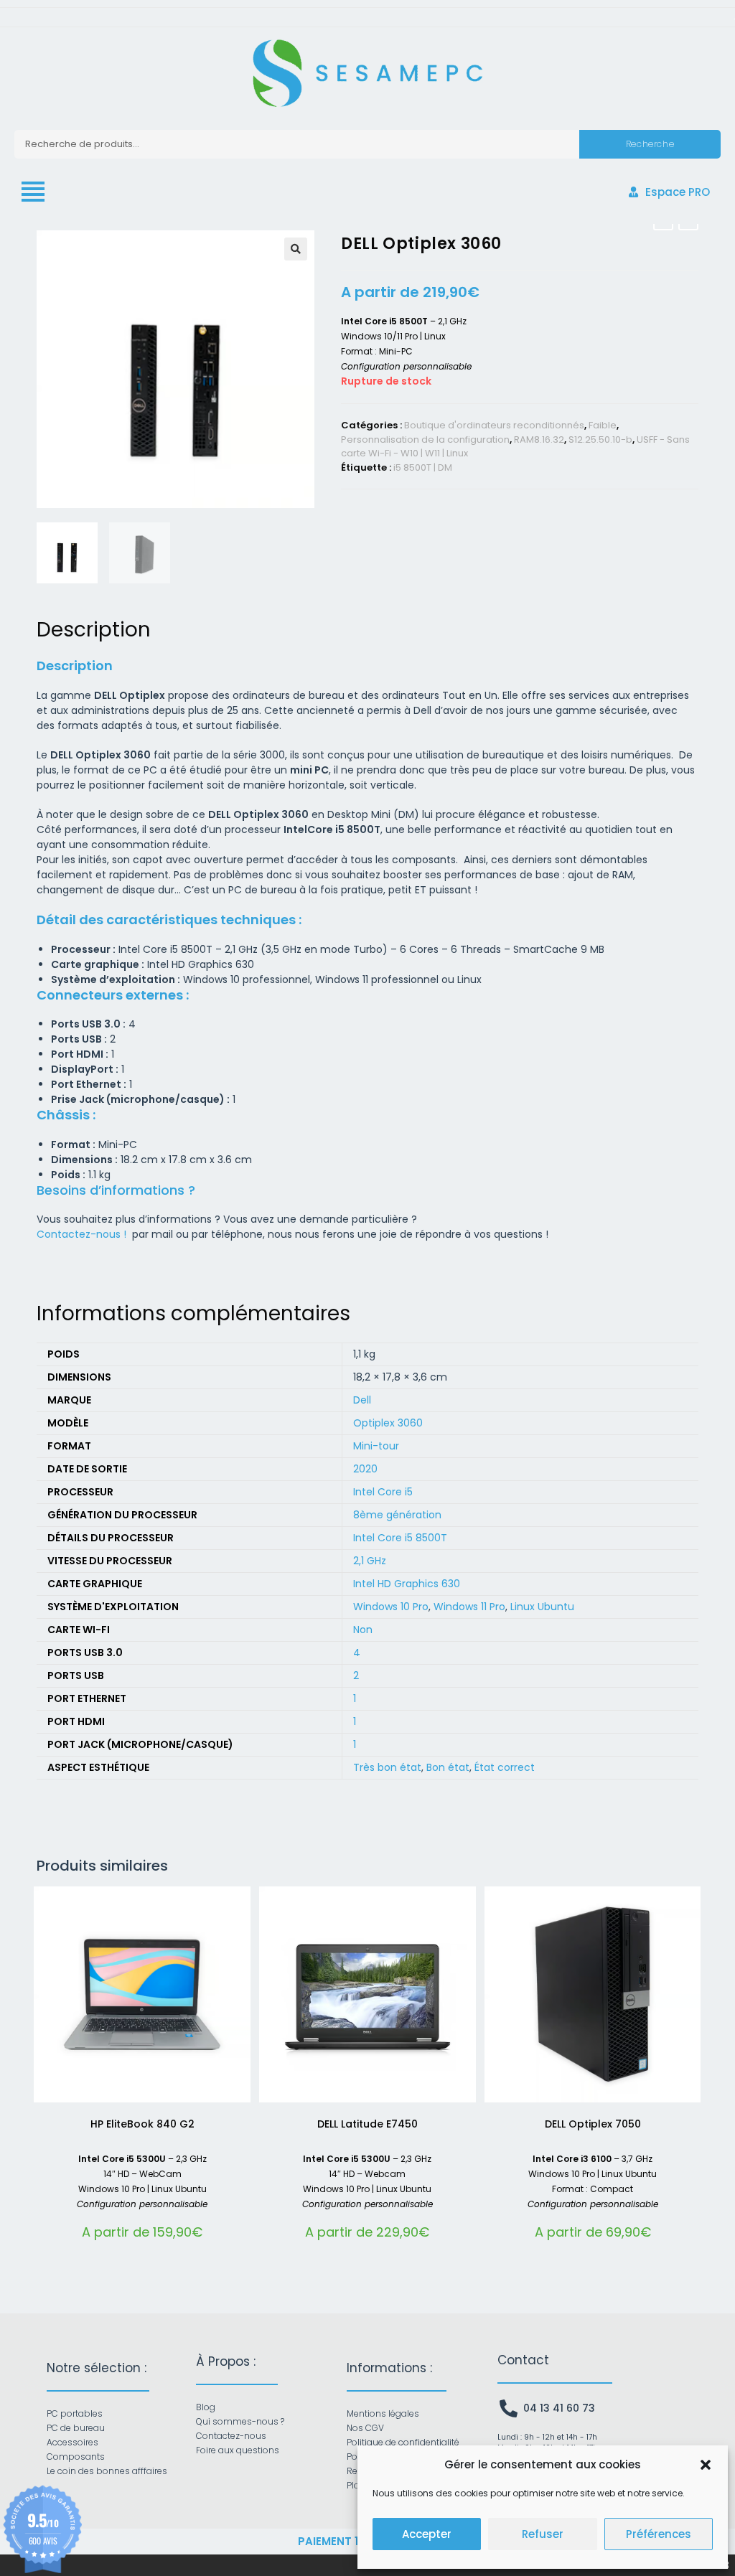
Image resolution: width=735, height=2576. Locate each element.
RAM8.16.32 (539, 439)
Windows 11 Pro (469, 1607)
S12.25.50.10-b (600, 439)
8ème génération (397, 1515)
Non (363, 1630)
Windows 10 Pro (391, 1607)
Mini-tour (376, 1446)
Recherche (650, 144)
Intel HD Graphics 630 (407, 1584)
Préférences (659, 2534)
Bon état (448, 1767)
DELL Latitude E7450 (367, 2124)
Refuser (543, 2534)
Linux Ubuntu (542, 1607)
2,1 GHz (370, 1561)
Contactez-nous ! (83, 1234)
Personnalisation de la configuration (425, 439)
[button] (706, 2465)
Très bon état (387, 1767)
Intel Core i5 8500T (400, 1538)
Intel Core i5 (383, 1492)
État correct (505, 1767)
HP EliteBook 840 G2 (142, 2124)
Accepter (427, 2534)
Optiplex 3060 (388, 1423)
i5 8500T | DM (423, 467)
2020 (365, 1469)
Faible (603, 425)
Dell (362, 1400)
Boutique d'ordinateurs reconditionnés (494, 425)
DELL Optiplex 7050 (593, 2124)
